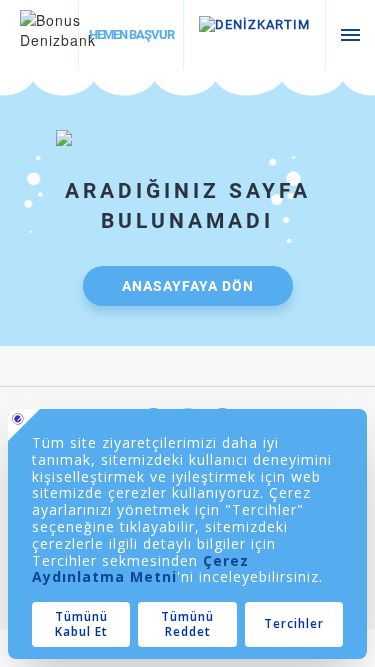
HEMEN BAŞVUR (131, 34)
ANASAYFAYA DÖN (188, 286)
